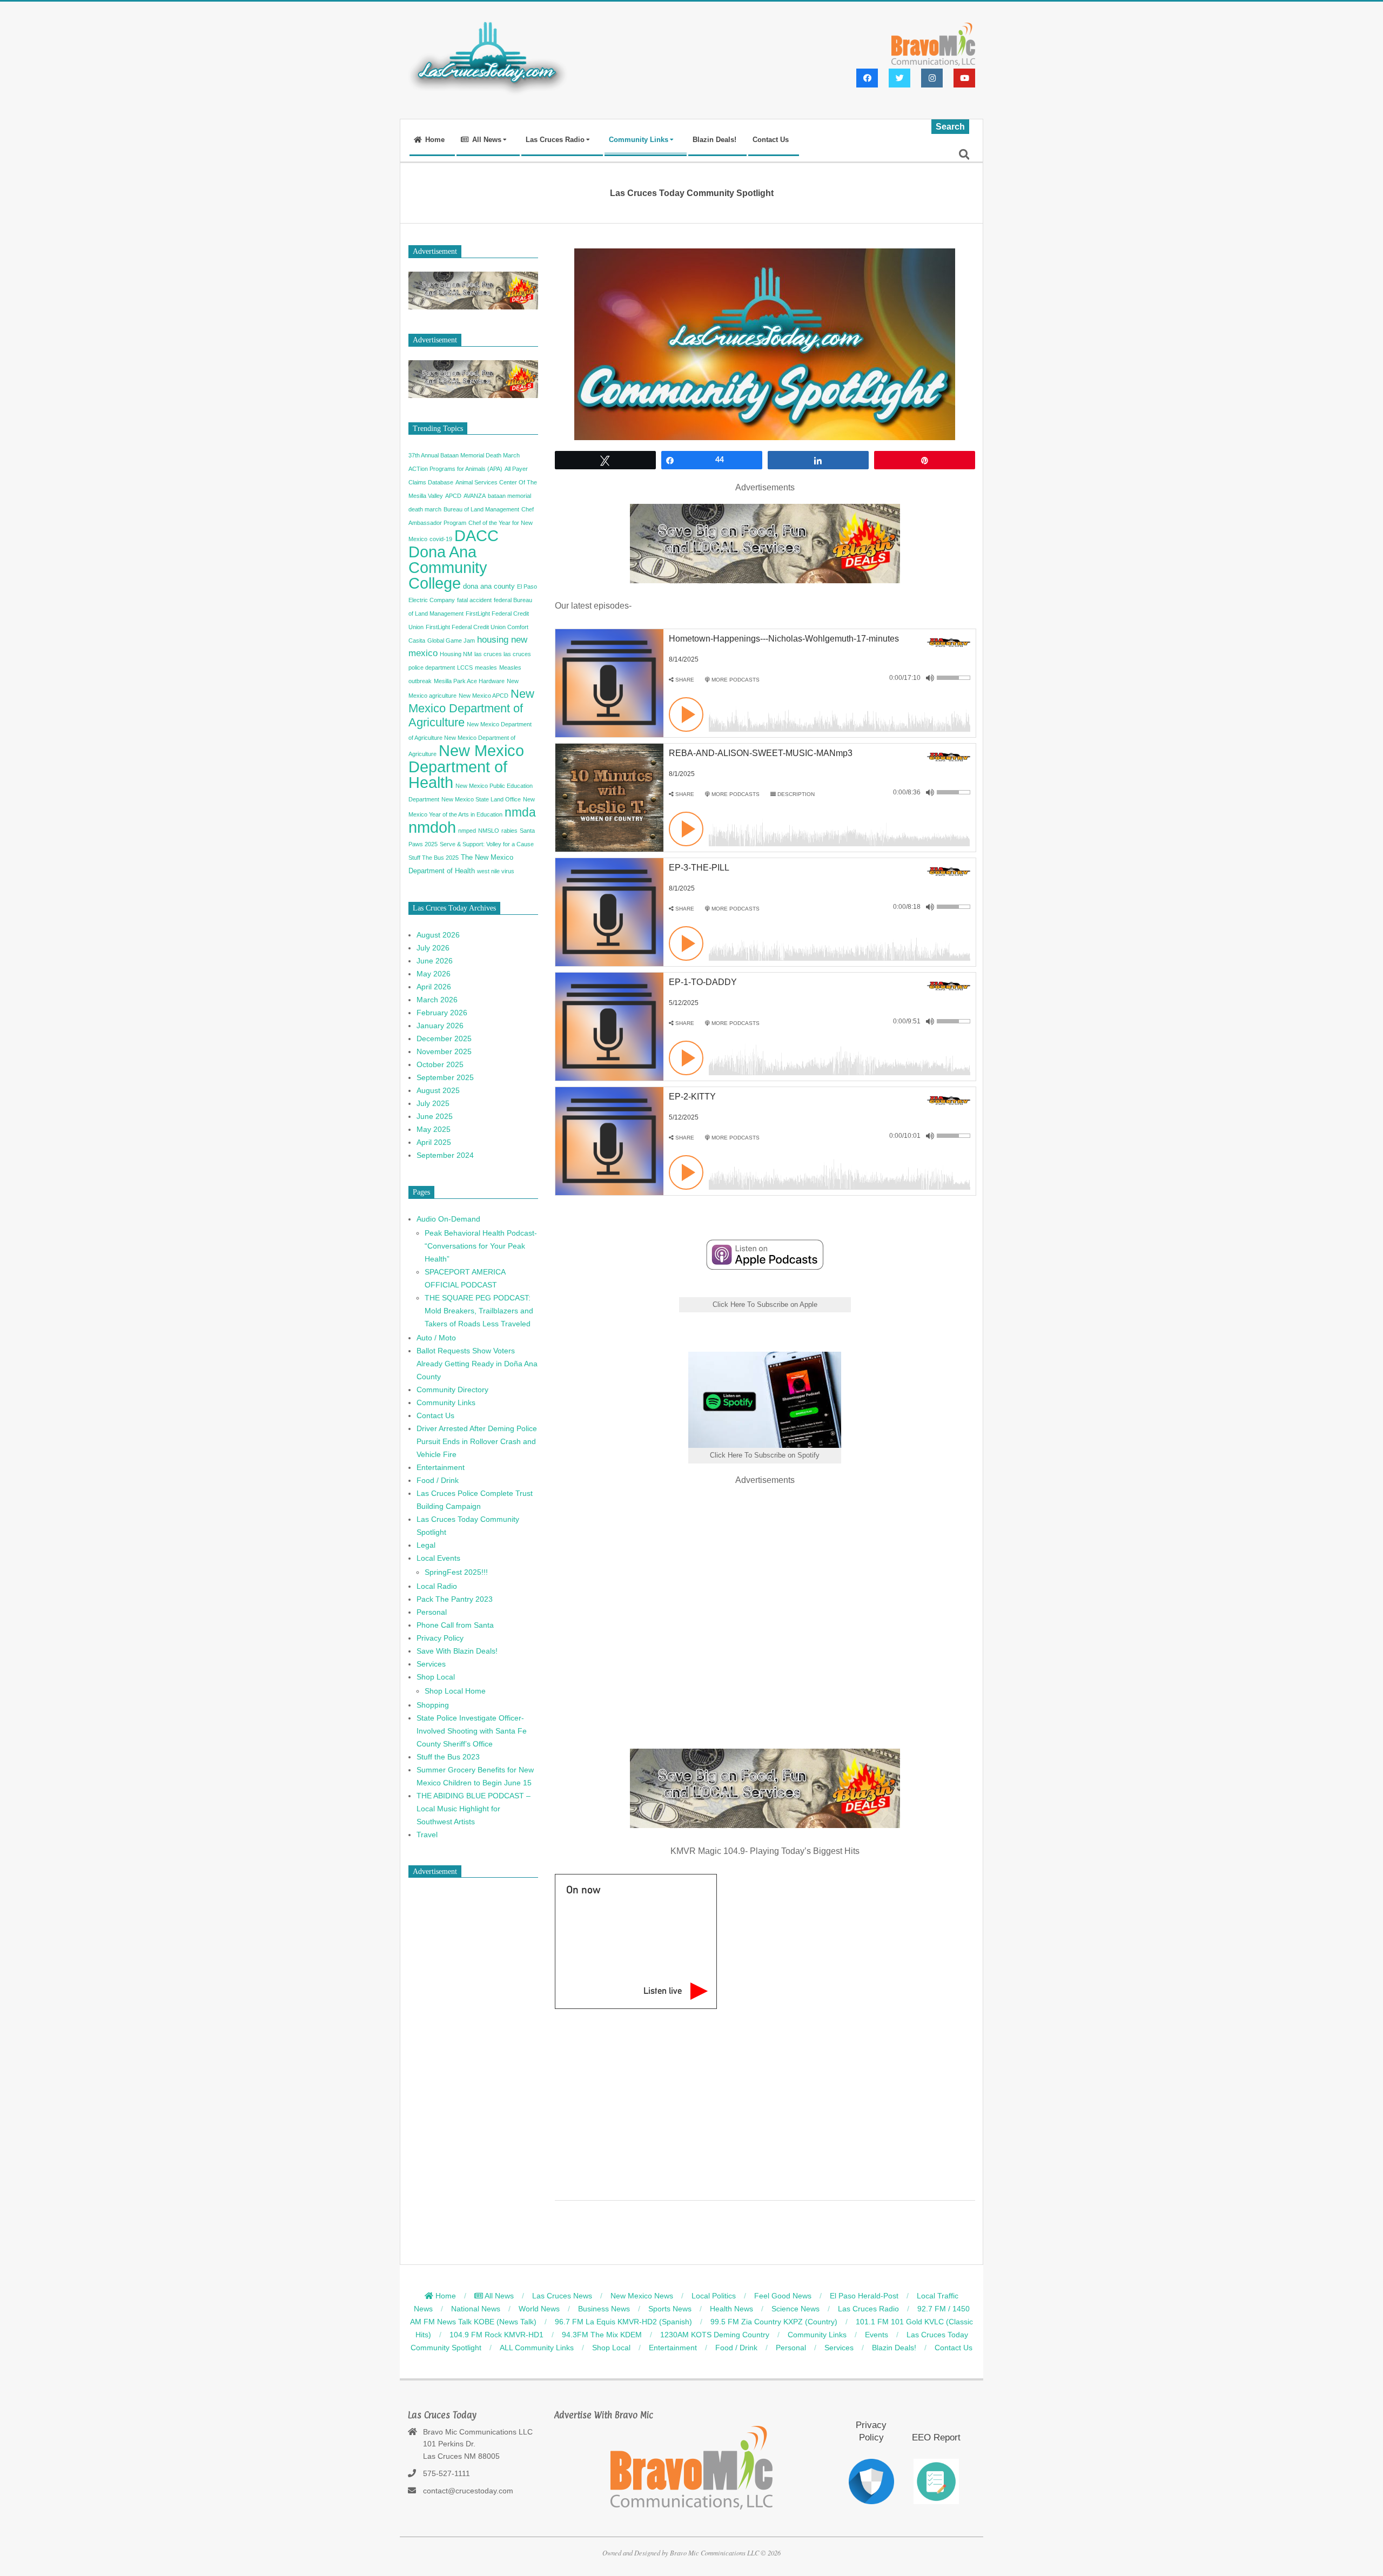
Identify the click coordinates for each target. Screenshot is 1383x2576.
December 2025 (444, 1039)
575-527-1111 (447, 2473)
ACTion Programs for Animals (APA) (455, 469)
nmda (520, 812)
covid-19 (441, 539)
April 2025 (434, 1142)
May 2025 (434, 1129)
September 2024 (445, 1155)
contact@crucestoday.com (468, 2491)
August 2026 (438, 935)
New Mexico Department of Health (466, 766)
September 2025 (445, 1077)
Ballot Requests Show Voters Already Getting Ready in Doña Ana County (477, 1364)
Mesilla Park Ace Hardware (469, 681)
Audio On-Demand (448, 1219)
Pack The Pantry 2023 (455, 1599)
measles (486, 667)
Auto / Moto (436, 1338)
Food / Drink (438, 1480)
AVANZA (475, 496)
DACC (476, 536)
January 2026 (440, 1026)
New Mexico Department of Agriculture (471, 708)
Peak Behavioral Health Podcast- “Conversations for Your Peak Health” (481, 1246)
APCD (453, 496)
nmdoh (432, 827)
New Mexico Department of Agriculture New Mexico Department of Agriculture (470, 739)
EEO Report (936, 2437)
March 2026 (437, 1000)
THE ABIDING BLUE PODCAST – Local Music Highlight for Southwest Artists (474, 1809)
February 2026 (442, 1013)
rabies (509, 831)
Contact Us (435, 1415)
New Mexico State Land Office (481, 799)
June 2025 (435, 1116)
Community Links (446, 1402)
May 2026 (434, 974)
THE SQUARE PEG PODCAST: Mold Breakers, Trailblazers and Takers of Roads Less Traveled (479, 1311)
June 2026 (435, 961)
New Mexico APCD (484, 696)
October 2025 (440, 1064)
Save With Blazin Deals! (457, 1651)
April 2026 (434, 987)
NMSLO (489, 831)
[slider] (954, 678)
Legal (426, 1545)
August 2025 (438, 1090)
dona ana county (489, 586)
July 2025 (433, 1103)
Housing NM (456, 654)
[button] (682, 680)
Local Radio (437, 1586)
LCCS (465, 667)
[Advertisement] (765, 1613)
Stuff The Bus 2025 (434, 858)
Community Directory (452, 1390)
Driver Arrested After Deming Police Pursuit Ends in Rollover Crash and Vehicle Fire (477, 1441)
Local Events (438, 1558)
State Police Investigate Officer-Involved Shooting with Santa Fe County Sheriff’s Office (472, 1731)
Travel (427, 1835)
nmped (467, 831)
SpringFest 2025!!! (456, 1572)
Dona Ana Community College (448, 568)
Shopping (433, 1705)
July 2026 (433, 948)
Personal (432, 1612)
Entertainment (441, 1467)
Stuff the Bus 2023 (448, 1757)
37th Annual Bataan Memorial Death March (464, 455)
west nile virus (496, 871)
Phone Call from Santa (455, 1625)
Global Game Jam (451, 640)
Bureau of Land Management (481, 509)
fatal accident (474, 600)
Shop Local (436, 1677)
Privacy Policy (440, 1638)
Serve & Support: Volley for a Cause (487, 844)
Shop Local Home (455, 1691)
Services (431, 1664)
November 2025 (444, 1051)
